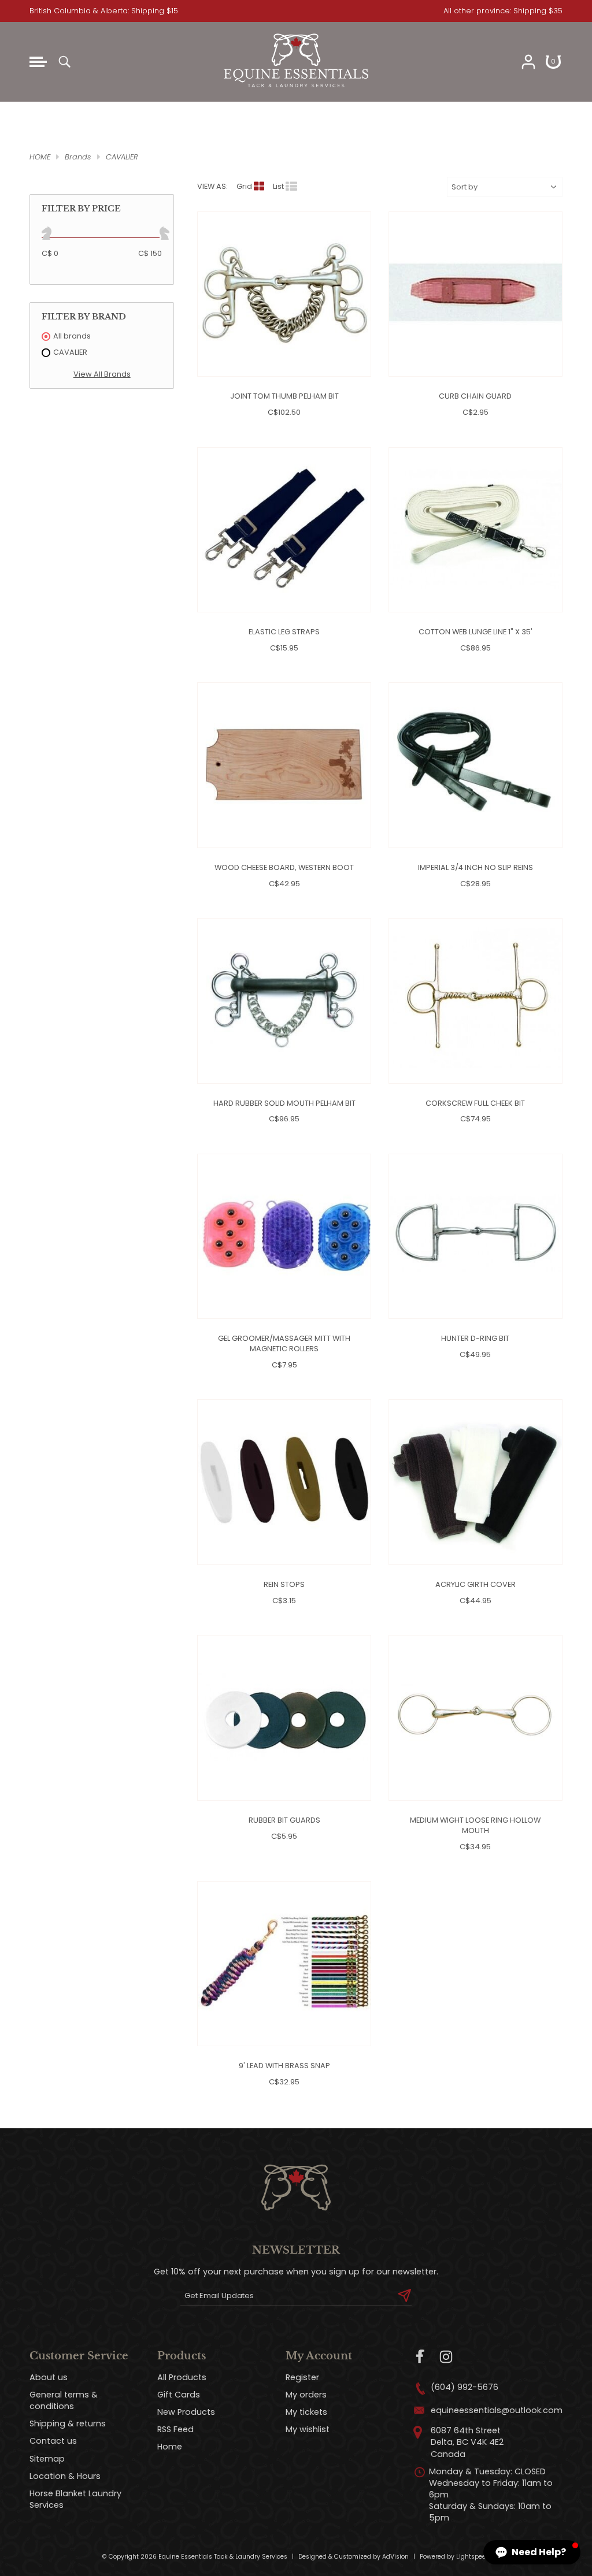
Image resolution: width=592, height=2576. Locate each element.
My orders (306, 2395)
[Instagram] (446, 2357)
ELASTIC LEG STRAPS (284, 632)
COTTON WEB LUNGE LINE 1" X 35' (476, 632)
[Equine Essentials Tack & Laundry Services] (296, 88)
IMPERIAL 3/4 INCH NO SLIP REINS (476, 867)
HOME (40, 157)
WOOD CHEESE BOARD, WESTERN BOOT (284, 867)
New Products (186, 2412)
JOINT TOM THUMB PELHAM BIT (284, 396)
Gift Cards (179, 2395)
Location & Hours (65, 2476)
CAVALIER (122, 157)
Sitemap (47, 2459)
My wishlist (308, 2429)
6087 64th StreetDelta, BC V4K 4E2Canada (467, 2442)
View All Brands (102, 374)
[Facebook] (421, 2357)
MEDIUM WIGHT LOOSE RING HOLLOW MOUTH (475, 1825)
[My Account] (528, 62)
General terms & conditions (64, 2400)
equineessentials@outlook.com (497, 2410)
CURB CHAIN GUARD (475, 396)
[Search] (64, 62)
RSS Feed (175, 2429)
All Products (182, 2377)
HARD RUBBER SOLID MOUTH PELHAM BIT (284, 1103)
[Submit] (404, 2296)
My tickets (306, 2412)
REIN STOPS (284, 1584)
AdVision (395, 2557)
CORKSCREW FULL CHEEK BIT (475, 1103)
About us (49, 2377)
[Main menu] (38, 62)
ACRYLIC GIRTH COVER (476, 1584)
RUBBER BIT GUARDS (284, 1820)
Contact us (53, 2441)
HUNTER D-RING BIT (475, 1338)
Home (170, 2447)
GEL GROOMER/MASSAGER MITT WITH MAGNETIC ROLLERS (284, 1343)
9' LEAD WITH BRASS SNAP (284, 2066)
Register (302, 2377)
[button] (532, 2552)
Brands (78, 157)
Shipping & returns (68, 2423)
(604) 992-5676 (465, 2387)
